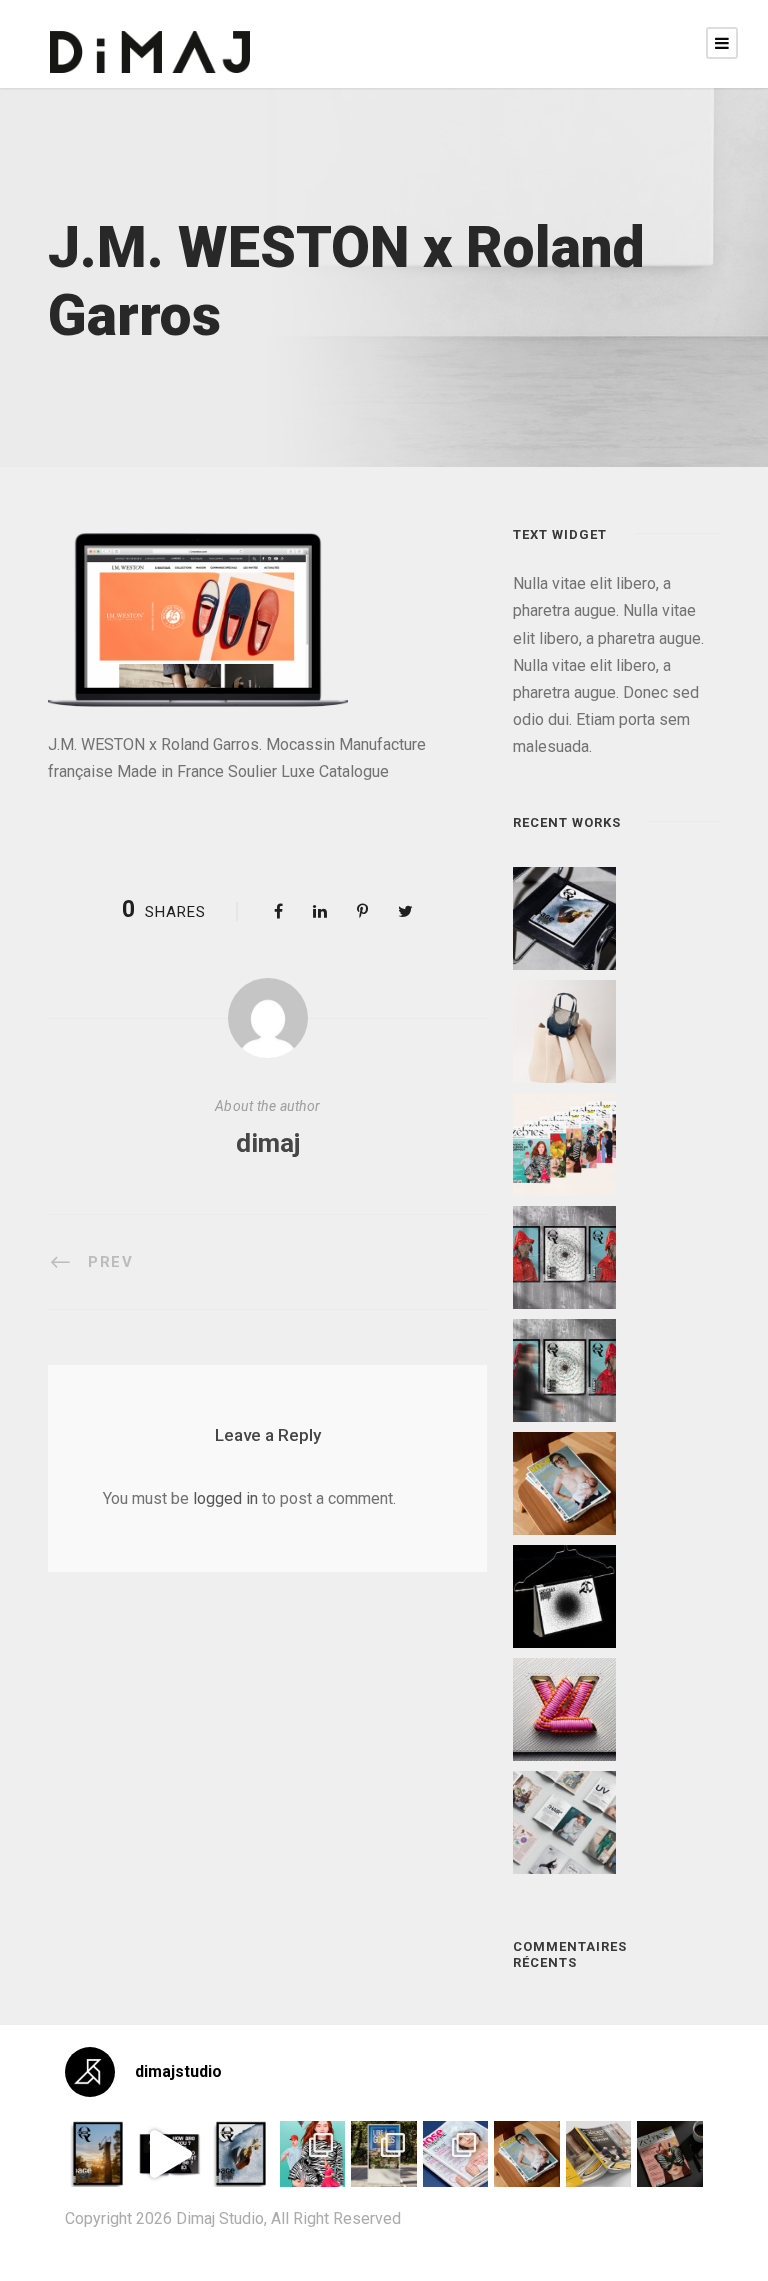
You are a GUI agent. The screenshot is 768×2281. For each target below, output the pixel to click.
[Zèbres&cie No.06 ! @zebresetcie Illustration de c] (313, 2154)
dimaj (268, 1143)
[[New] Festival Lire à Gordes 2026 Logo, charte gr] (384, 2154)
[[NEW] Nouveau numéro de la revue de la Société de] (599, 2154)
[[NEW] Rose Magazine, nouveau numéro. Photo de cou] (527, 2154)
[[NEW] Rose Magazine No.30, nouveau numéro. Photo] (456, 2154)
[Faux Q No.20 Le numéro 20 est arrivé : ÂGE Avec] (98, 2154)
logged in (225, 1498)
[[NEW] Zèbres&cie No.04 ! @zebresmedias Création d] (670, 2154)
